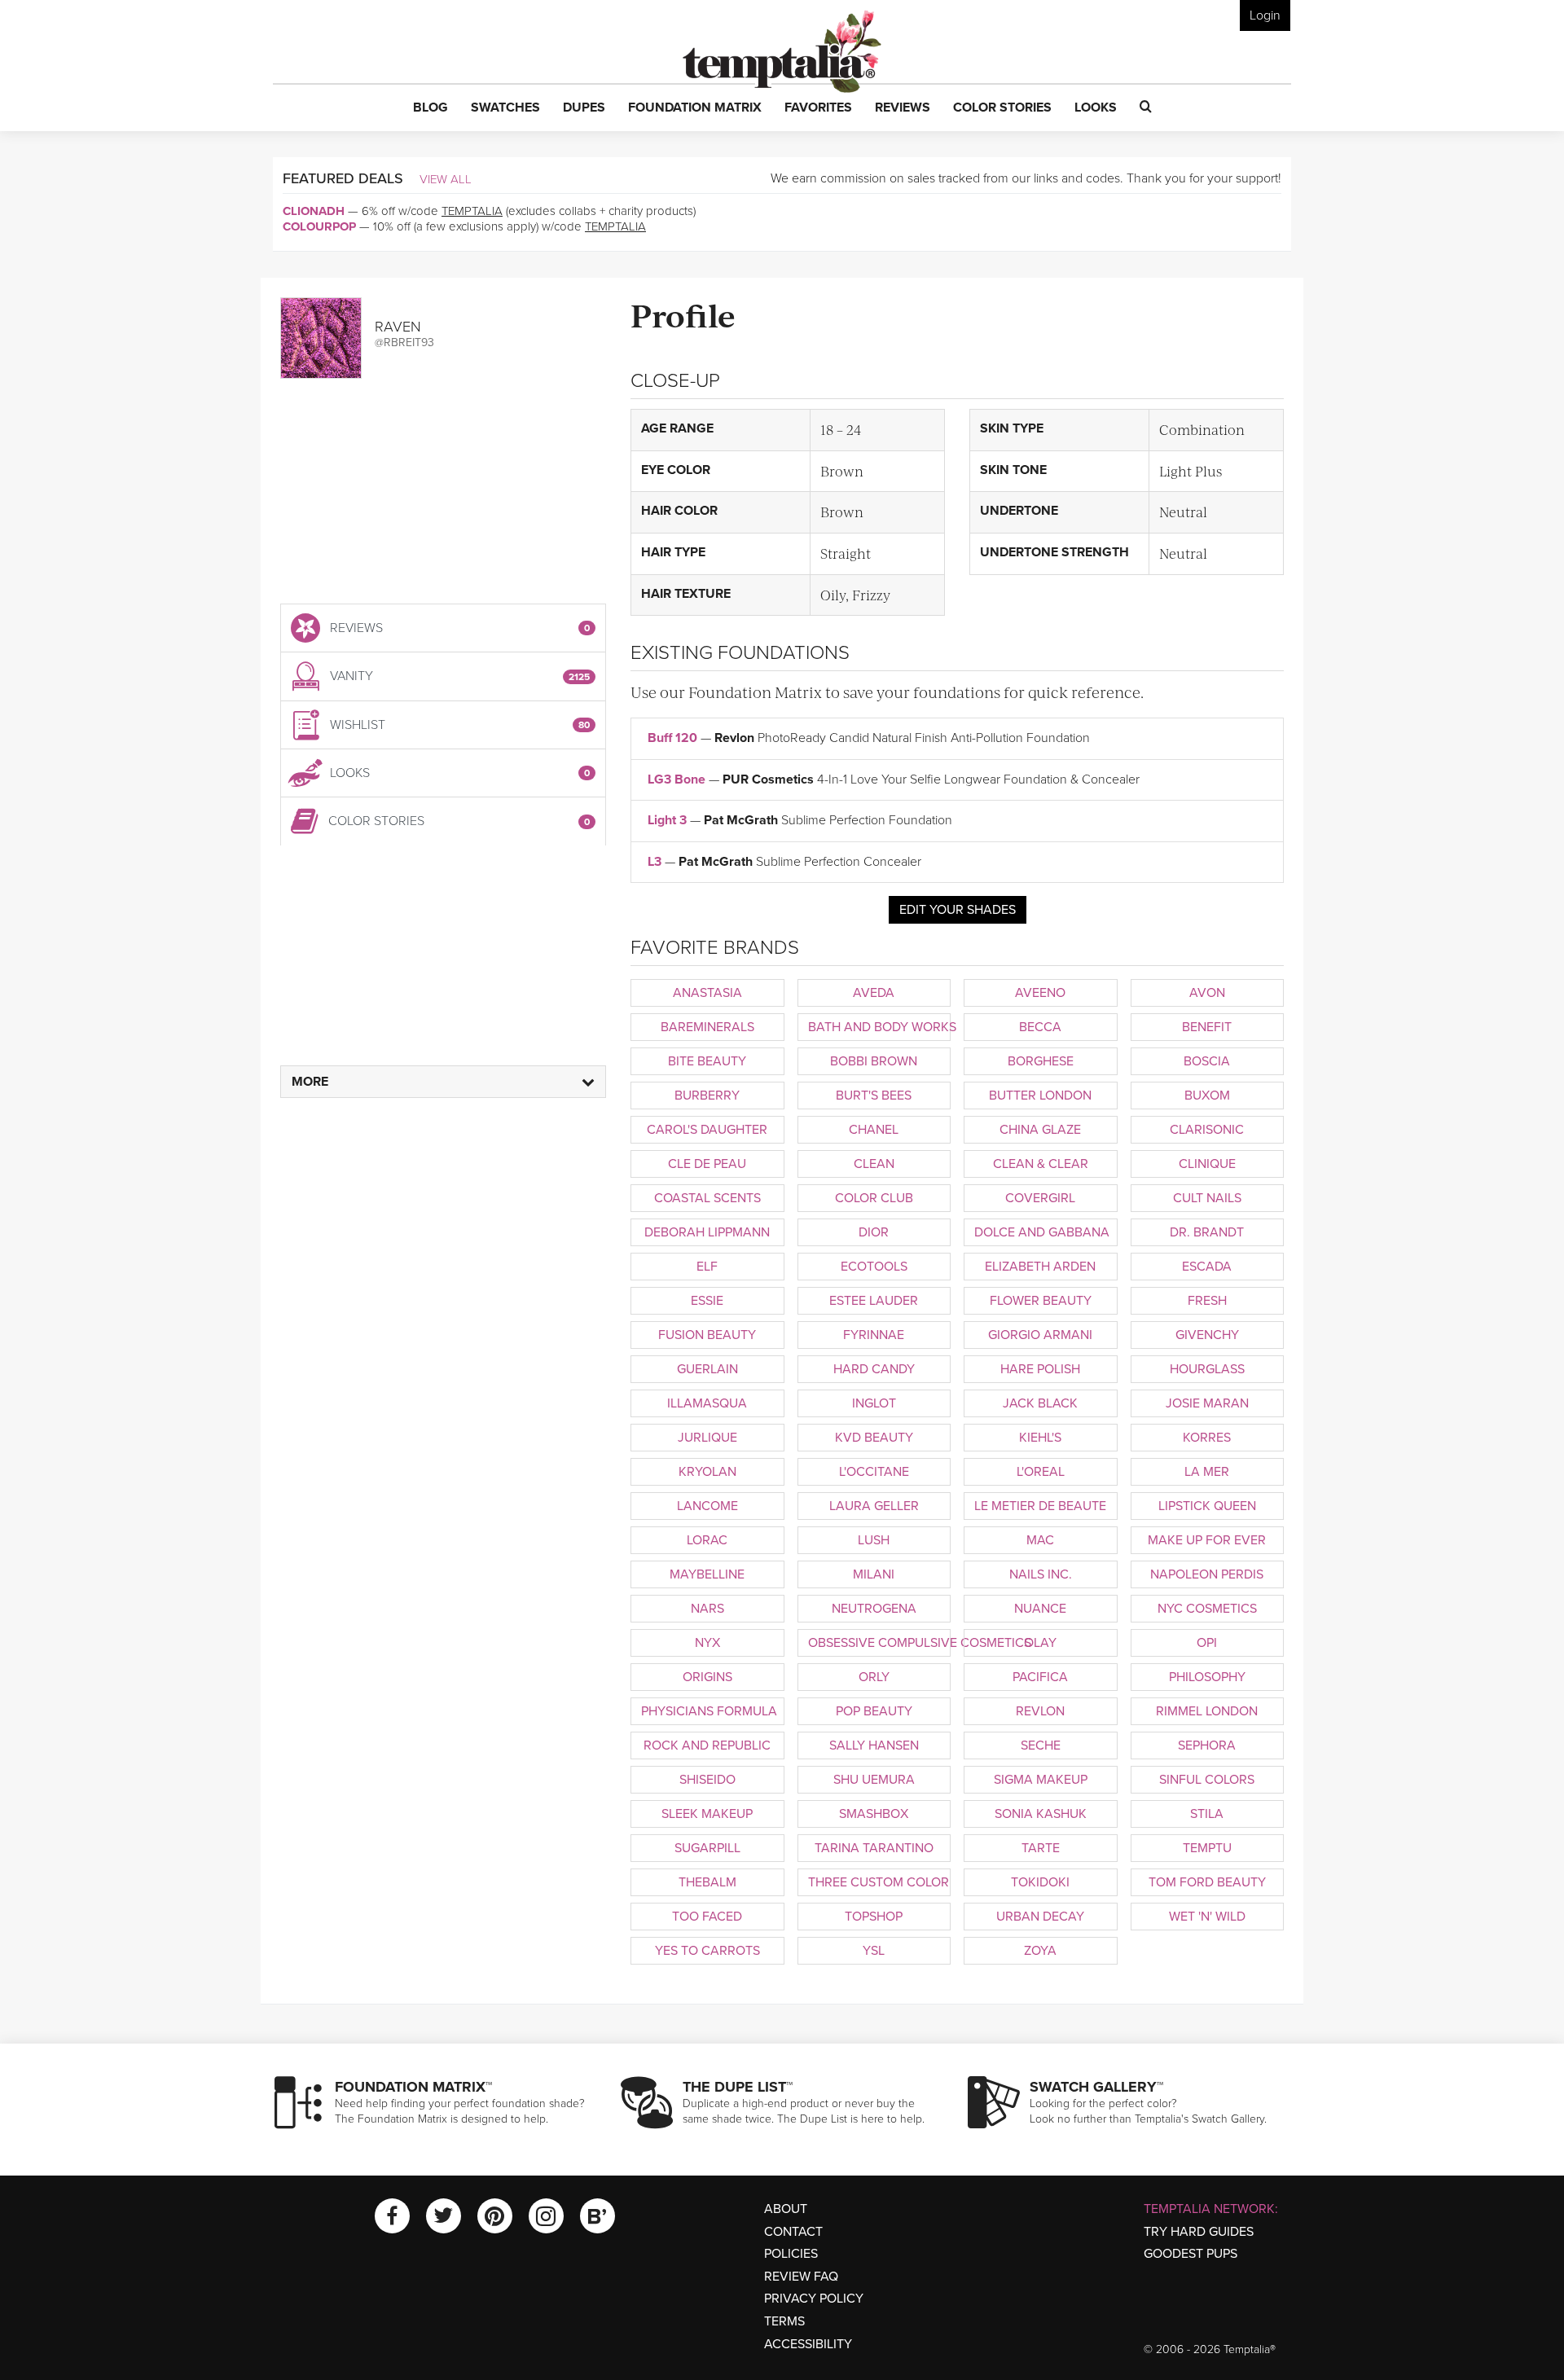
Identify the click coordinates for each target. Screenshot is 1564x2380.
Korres (1207, 1438)
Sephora (1207, 1745)
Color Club (874, 1198)
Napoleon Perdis (1207, 1574)
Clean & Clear (1041, 1164)
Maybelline (707, 1574)
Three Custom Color (879, 1882)
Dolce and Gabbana (1042, 1232)
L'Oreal (1041, 1472)
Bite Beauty (707, 1061)
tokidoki (1040, 1882)
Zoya (1040, 1951)
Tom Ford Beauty (1207, 1882)
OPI (1207, 1643)
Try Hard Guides (1199, 2232)
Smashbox (874, 1814)
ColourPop (319, 226)
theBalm (707, 1882)
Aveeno (1040, 993)
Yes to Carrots (707, 1951)
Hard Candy (874, 1369)
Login (1265, 15)
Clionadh (314, 211)
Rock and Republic (707, 1745)
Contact (793, 2232)
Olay (1040, 1643)
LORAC (707, 1540)
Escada (1207, 1267)
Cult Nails (1207, 1198)
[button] (431, 108)
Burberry (707, 1096)
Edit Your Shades (958, 910)
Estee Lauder (874, 1301)
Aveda (874, 993)
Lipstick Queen (1207, 1506)
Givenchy (1207, 1335)
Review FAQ (801, 2277)
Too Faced (707, 1917)
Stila (1207, 1814)
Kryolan (707, 1472)
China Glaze (1040, 1130)
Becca (1040, 1027)
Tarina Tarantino (874, 1848)
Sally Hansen (874, 1745)
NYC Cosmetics (1207, 1609)
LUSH (874, 1540)
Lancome (707, 1506)
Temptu (1207, 1848)
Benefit (1207, 1027)
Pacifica (1040, 1677)
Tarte (1041, 1848)
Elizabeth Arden (1040, 1267)
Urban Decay (1040, 1917)
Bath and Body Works (880, 1027)
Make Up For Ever (1207, 1540)
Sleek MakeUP (707, 1814)
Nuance (1040, 1609)
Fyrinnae (874, 1335)
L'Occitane (874, 1472)
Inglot (874, 1403)
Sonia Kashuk (1041, 1814)
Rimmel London (1207, 1711)
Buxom (1207, 1096)
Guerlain (707, 1369)
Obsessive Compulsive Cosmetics (880, 1643)
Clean (874, 1164)
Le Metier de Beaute (1040, 1506)
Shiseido (707, 1780)
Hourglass (1207, 1369)
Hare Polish (1040, 1369)
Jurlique (707, 1438)
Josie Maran (1207, 1403)
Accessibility (808, 2344)
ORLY (874, 1677)
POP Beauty (874, 1711)
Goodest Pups (1191, 2254)
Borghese (1041, 1061)
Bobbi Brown (874, 1061)
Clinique (1207, 1164)
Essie (707, 1301)
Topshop (874, 1917)
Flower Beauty (1041, 1301)
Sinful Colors (1207, 1780)
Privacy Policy (814, 2299)
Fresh (1207, 1301)
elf (707, 1267)
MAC (1040, 1540)
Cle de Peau (707, 1164)
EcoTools (874, 1267)
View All (446, 179)
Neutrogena (874, 1609)
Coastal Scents (707, 1198)
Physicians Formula (709, 1711)
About (786, 2209)
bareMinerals (707, 1027)
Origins (707, 1677)
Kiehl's (1040, 1438)
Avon (1207, 993)
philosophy (1207, 1677)
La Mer (1207, 1472)
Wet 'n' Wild (1207, 1917)
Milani (874, 1574)
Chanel (874, 1130)
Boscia (1207, 1061)
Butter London (1040, 1096)
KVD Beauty (874, 1438)
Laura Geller (874, 1506)
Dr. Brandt (1207, 1232)
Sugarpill (707, 1848)
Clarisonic (1207, 1130)
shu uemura (874, 1780)
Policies (791, 2254)
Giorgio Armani (1040, 1335)
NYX (707, 1643)
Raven (398, 327)
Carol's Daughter (707, 1130)
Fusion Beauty (707, 1335)
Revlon (1040, 1711)
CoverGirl (1040, 1198)
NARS (707, 1609)
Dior (874, 1232)
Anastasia (707, 993)
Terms (784, 2321)
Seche (1041, 1745)
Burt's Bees (874, 1096)
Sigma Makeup (1041, 1780)
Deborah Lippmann (707, 1232)
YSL (874, 1951)
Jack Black (1040, 1403)
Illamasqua (707, 1403)
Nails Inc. (1041, 1574)
